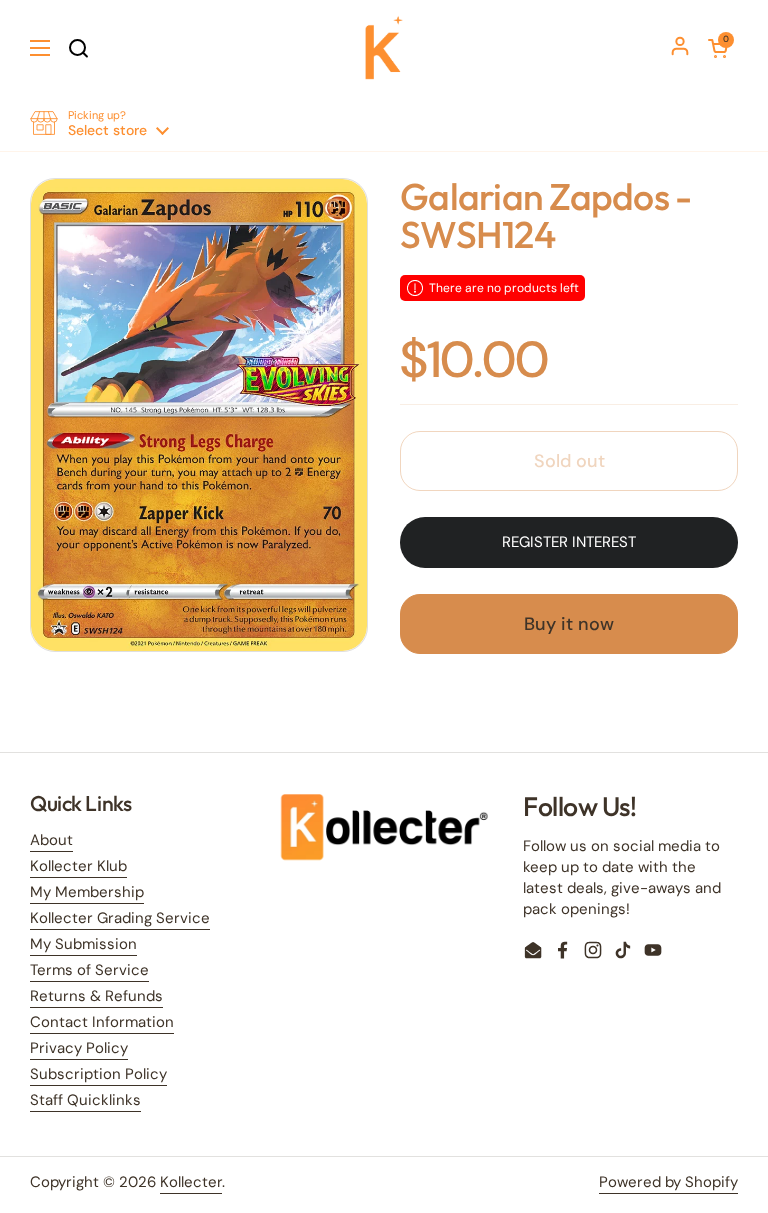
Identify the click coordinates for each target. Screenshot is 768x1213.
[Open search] (78, 48)
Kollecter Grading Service (120, 918)
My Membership (87, 892)
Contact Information (102, 1022)
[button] (718, 48)
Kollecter (191, 1182)
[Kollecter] (384, 47)
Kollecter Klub (78, 866)
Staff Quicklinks (85, 1100)
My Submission (83, 944)
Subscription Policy (98, 1074)
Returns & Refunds (96, 996)
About (51, 840)
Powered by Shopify (668, 1182)
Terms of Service (89, 970)
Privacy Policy (79, 1048)
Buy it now (569, 624)
